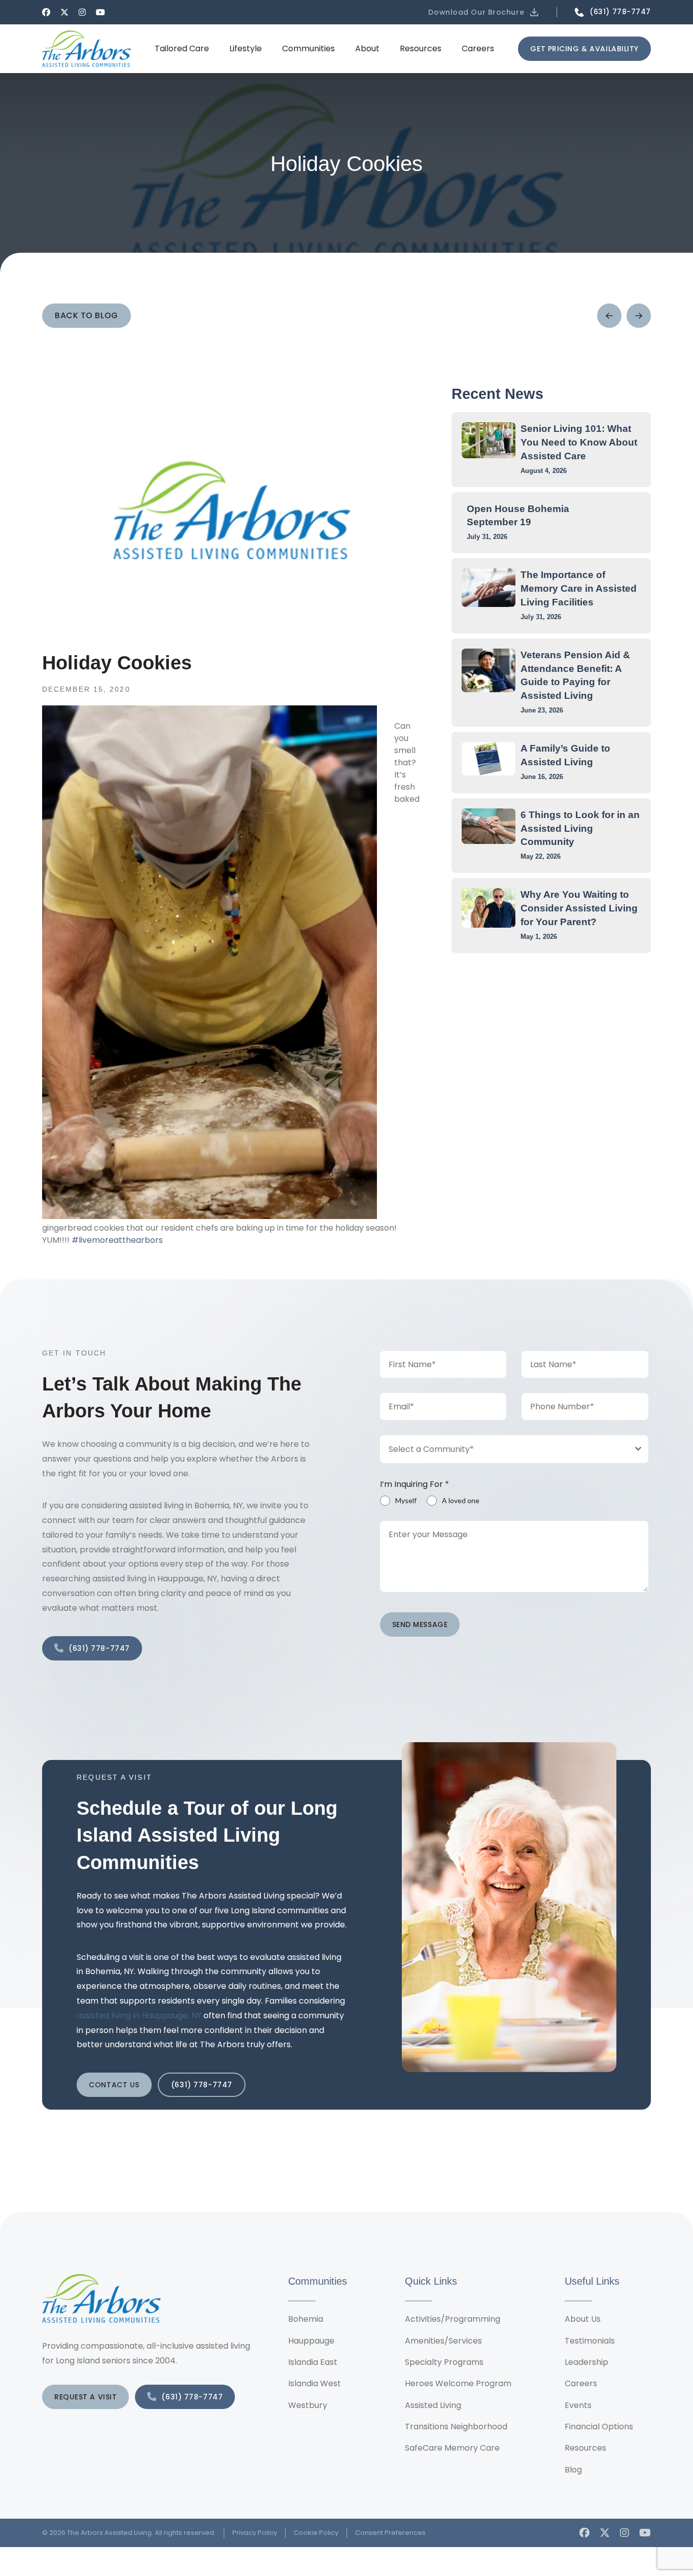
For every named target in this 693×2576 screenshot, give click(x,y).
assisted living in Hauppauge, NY (139, 2015)
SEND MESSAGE (420, 1624)
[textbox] (505, 1449)
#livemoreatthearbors (117, 1240)
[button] (484, 12)
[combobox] (514, 1449)
